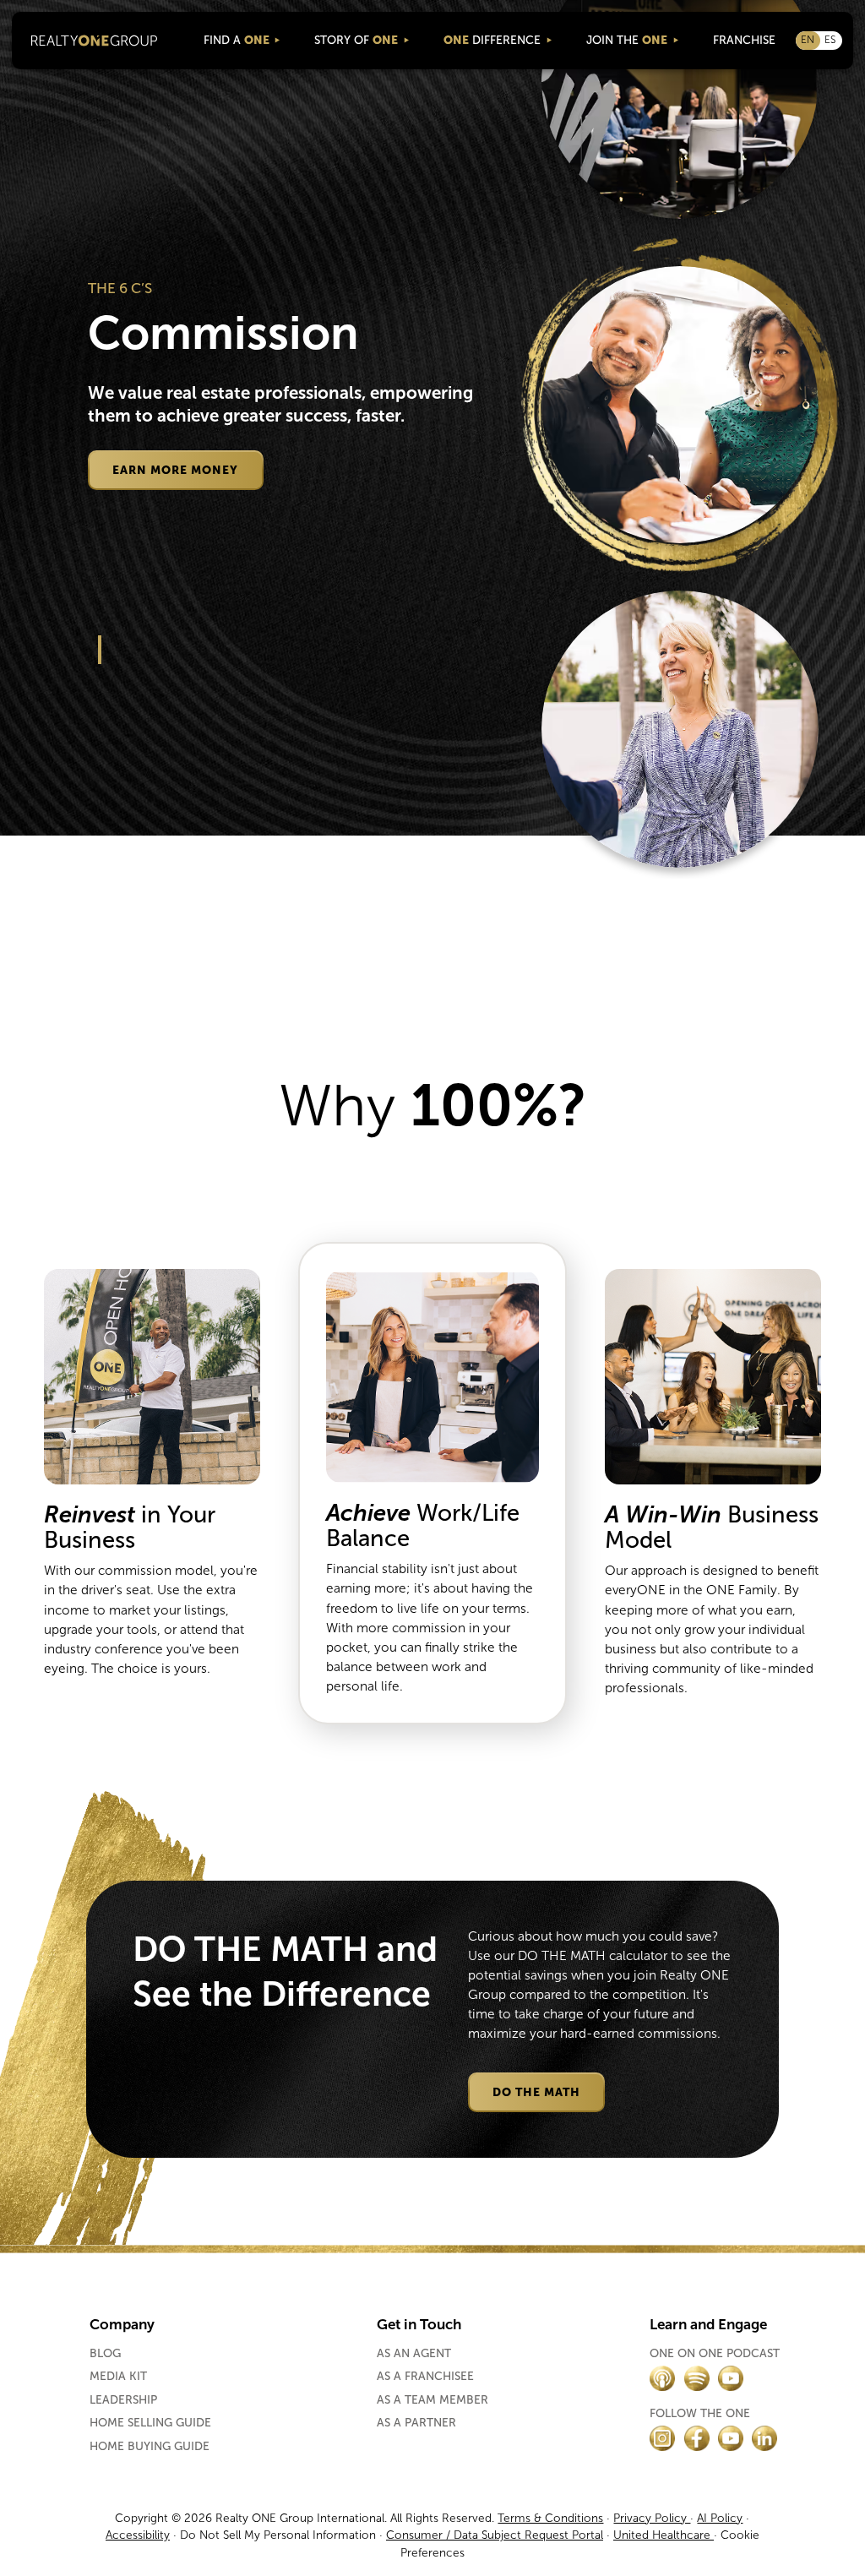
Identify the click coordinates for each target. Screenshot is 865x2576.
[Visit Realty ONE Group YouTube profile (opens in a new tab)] (731, 2438)
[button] (242, 40)
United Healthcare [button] (664, 2535)
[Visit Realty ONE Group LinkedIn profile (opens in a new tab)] (764, 2438)
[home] (94, 41)
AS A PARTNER (416, 2423)
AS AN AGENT (414, 2354)
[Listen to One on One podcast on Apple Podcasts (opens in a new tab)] (662, 2378)
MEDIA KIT (118, 2377)
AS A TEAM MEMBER (432, 2400)
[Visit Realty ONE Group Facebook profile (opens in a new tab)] (697, 2438)
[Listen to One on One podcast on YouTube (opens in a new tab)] (731, 2378)
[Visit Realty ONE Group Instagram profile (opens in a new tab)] (662, 2438)
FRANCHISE (744, 40)
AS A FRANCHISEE (425, 2377)
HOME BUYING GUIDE (150, 2447)
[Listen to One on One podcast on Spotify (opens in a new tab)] (697, 2378)
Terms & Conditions (550, 2518)
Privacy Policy (652, 2518)
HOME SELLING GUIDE (150, 2423)
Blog (105, 2354)
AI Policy (720, 2518)
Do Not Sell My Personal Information (276, 2535)
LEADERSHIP (123, 2400)
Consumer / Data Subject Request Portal (495, 2535)
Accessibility (138, 2535)
